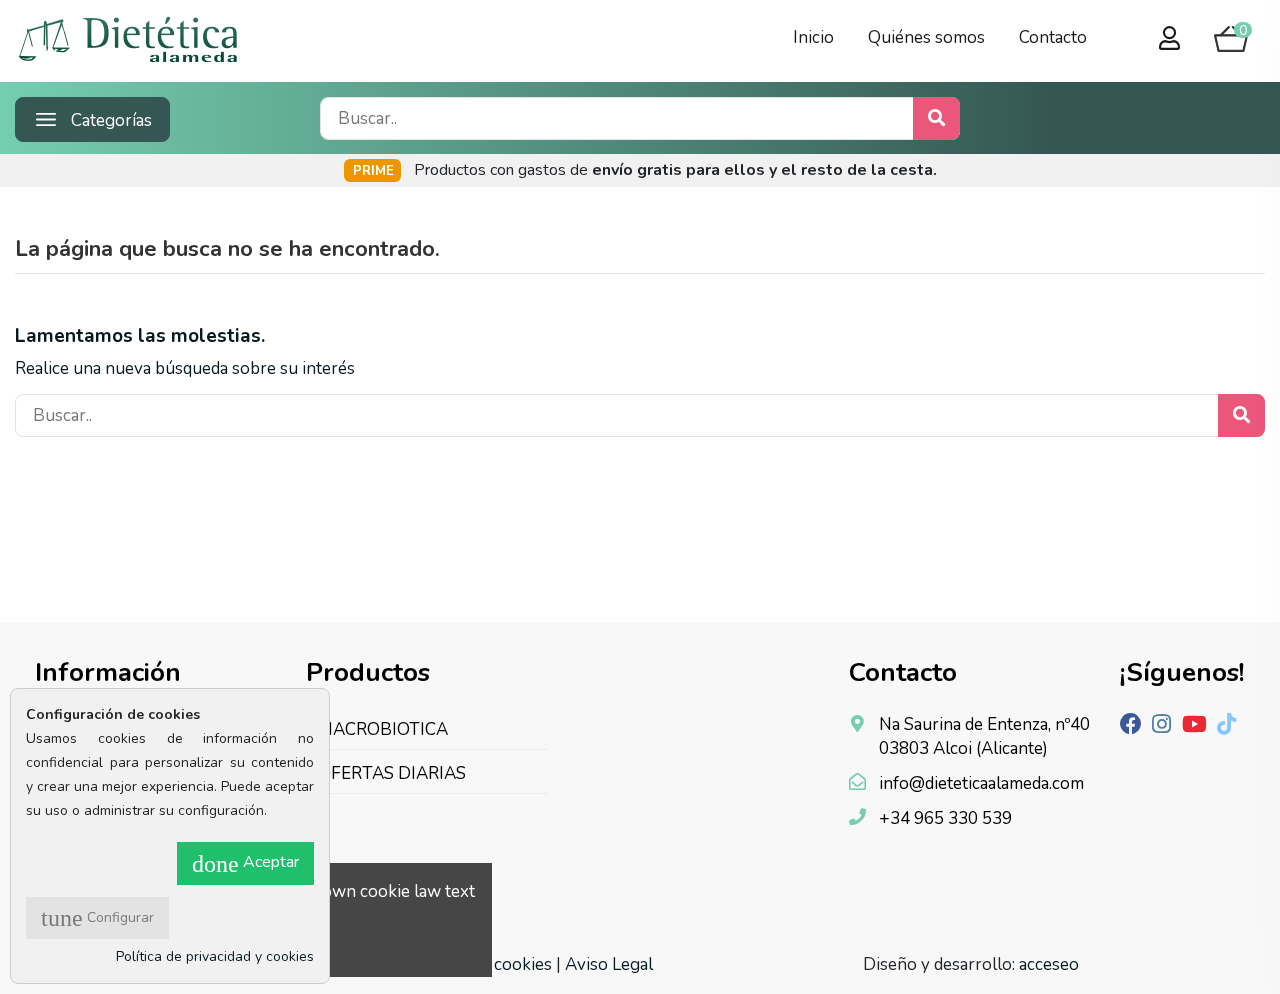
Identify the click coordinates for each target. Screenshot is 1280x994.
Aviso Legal (609, 964)
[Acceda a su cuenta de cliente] (1169, 40)
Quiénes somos (926, 37)
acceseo (1049, 964)
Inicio (813, 37)
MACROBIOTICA (383, 729)
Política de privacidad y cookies (215, 956)
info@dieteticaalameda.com (981, 783)
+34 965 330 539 (945, 818)
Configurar (97, 918)
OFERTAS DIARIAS (392, 773)
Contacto (1053, 37)
